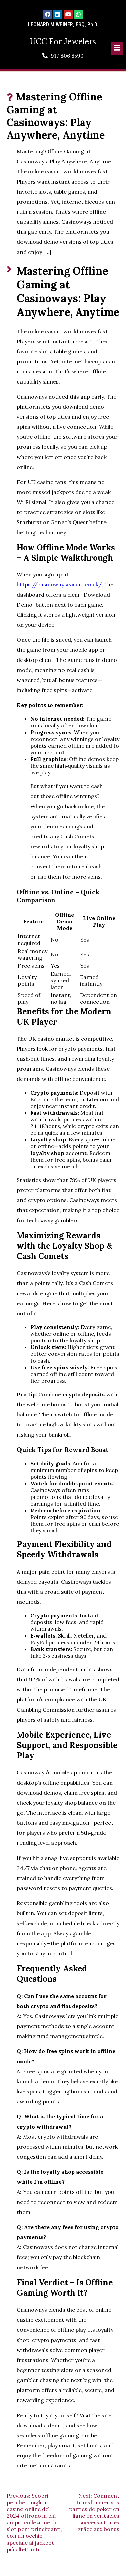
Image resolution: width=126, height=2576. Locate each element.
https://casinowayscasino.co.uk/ (59, 584)
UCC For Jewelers (63, 41)
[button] (117, 48)
